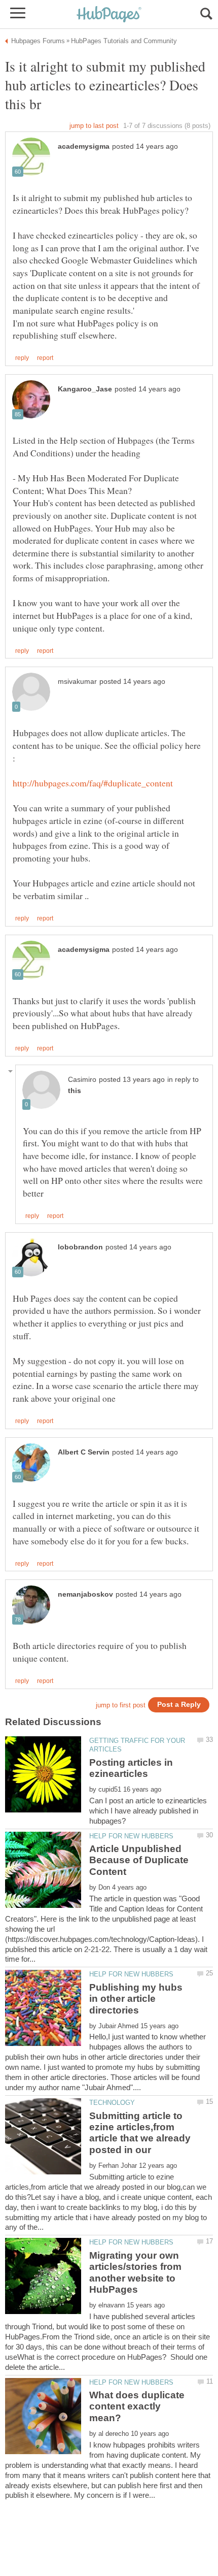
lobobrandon (80, 1247)
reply (22, 358)
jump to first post (121, 1705)
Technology (112, 2103)
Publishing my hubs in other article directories (136, 1999)
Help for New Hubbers (131, 1836)
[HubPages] (109, 15)
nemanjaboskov (85, 1594)
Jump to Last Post (94, 126)
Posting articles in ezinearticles (131, 1768)
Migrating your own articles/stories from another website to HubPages (135, 2272)
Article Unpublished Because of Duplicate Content (139, 1860)
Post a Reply (179, 1705)
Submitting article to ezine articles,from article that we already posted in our (140, 2133)
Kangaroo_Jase (85, 389)
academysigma (84, 146)
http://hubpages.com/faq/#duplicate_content (93, 783)
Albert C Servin (84, 1452)
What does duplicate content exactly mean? (137, 2406)
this (75, 1091)
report (45, 358)
